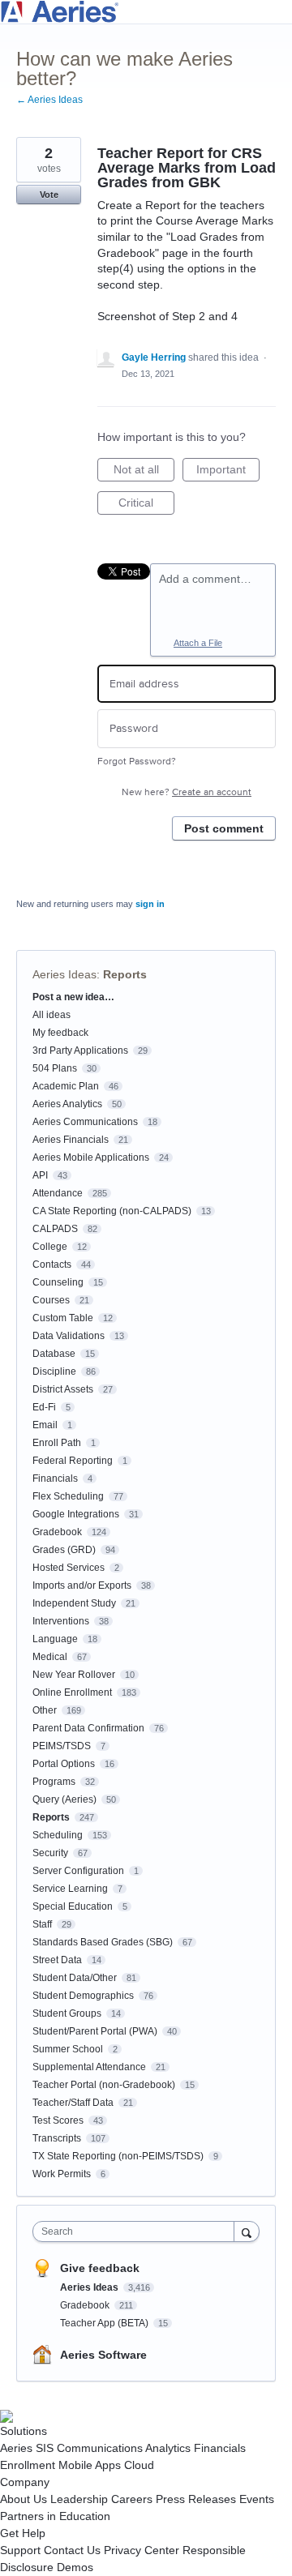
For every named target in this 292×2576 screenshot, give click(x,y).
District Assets (63, 1389)
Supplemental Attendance (89, 2067)
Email (45, 1425)
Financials (55, 1478)
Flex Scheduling (68, 1496)
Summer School (68, 2049)
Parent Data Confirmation (88, 1728)
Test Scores (58, 2120)
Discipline (54, 1371)
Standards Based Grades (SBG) (103, 1942)
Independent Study (74, 1603)
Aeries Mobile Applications (91, 1157)
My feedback (60, 1033)
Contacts (52, 1264)
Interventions (61, 1621)
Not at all (144, 472)
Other (45, 1710)
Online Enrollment (72, 1692)
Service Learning (70, 1889)
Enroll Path (57, 1443)
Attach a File (198, 643)
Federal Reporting (73, 1461)
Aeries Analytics (67, 1104)
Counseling (58, 1282)
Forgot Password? (137, 762)
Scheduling (58, 1835)
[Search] (247, 2231)
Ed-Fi (44, 1407)
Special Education (73, 1906)
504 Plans (55, 1068)
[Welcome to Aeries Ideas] (146, 12)
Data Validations (69, 1336)
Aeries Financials (71, 1140)
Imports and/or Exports (82, 1585)
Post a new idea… (73, 997)
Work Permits (62, 2174)
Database (54, 1354)
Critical (146, 505)
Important (228, 472)
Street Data (57, 1960)
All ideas (52, 1015)
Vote (49, 195)
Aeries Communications (85, 1122)
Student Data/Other (75, 1978)
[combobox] (137, 2232)
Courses (51, 1300)
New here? (187, 792)
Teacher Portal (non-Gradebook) (104, 2085)
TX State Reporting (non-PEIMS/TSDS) (118, 2156)
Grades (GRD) (64, 1550)
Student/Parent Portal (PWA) (95, 2031)
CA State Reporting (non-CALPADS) (112, 1211)
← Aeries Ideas (49, 100)
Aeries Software (103, 2355)
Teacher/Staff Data (73, 2103)
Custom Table (63, 1318)
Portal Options (64, 1764)
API (40, 1175)
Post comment (224, 828)
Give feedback (100, 2268)
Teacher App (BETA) (105, 2323)
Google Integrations (76, 1514)
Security (50, 1853)
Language (55, 1639)
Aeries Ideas (64, 974)
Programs (54, 1782)
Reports (125, 974)
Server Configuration (78, 1871)
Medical (50, 1657)
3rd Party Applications (80, 1051)
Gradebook (57, 1532)
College (50, 1247)
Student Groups (67, 2013)
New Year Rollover (74, 1675)
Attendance (58, 1193)
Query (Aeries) (64, 1799)
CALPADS (55, 1229)
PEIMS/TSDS (62, 1746)
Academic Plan (66, 1086)
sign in (150, 904)
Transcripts (57, 2138)
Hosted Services (69, 1568)
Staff (42, 1924)
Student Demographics (83, 1996)
